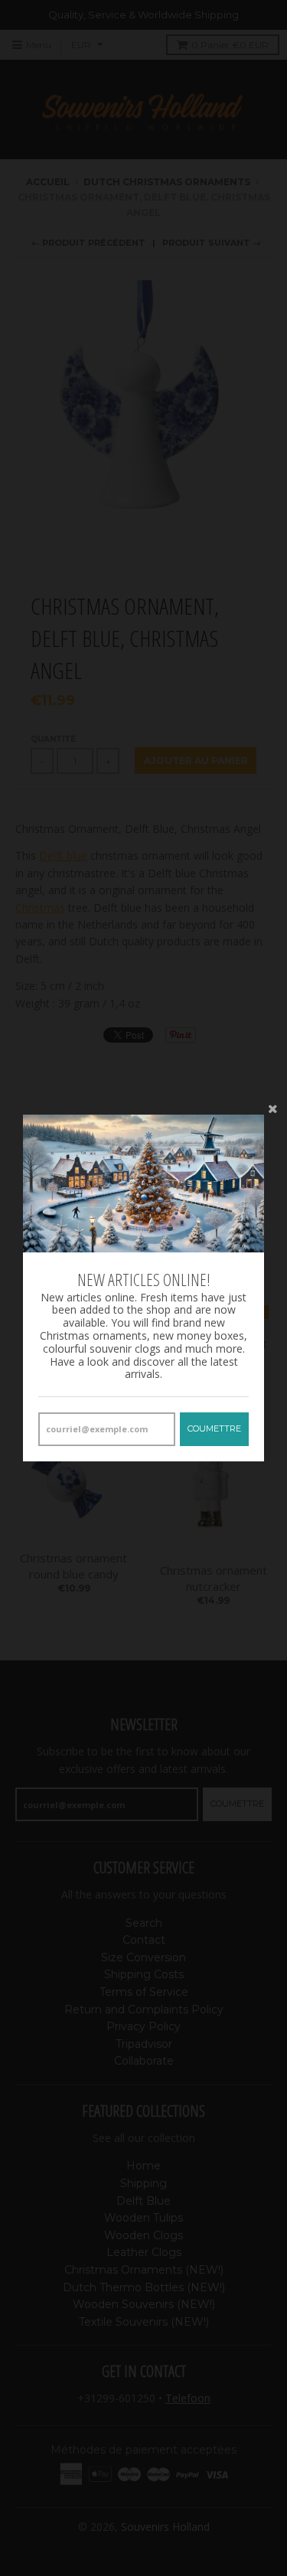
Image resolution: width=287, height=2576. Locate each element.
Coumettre (214, 1428)
